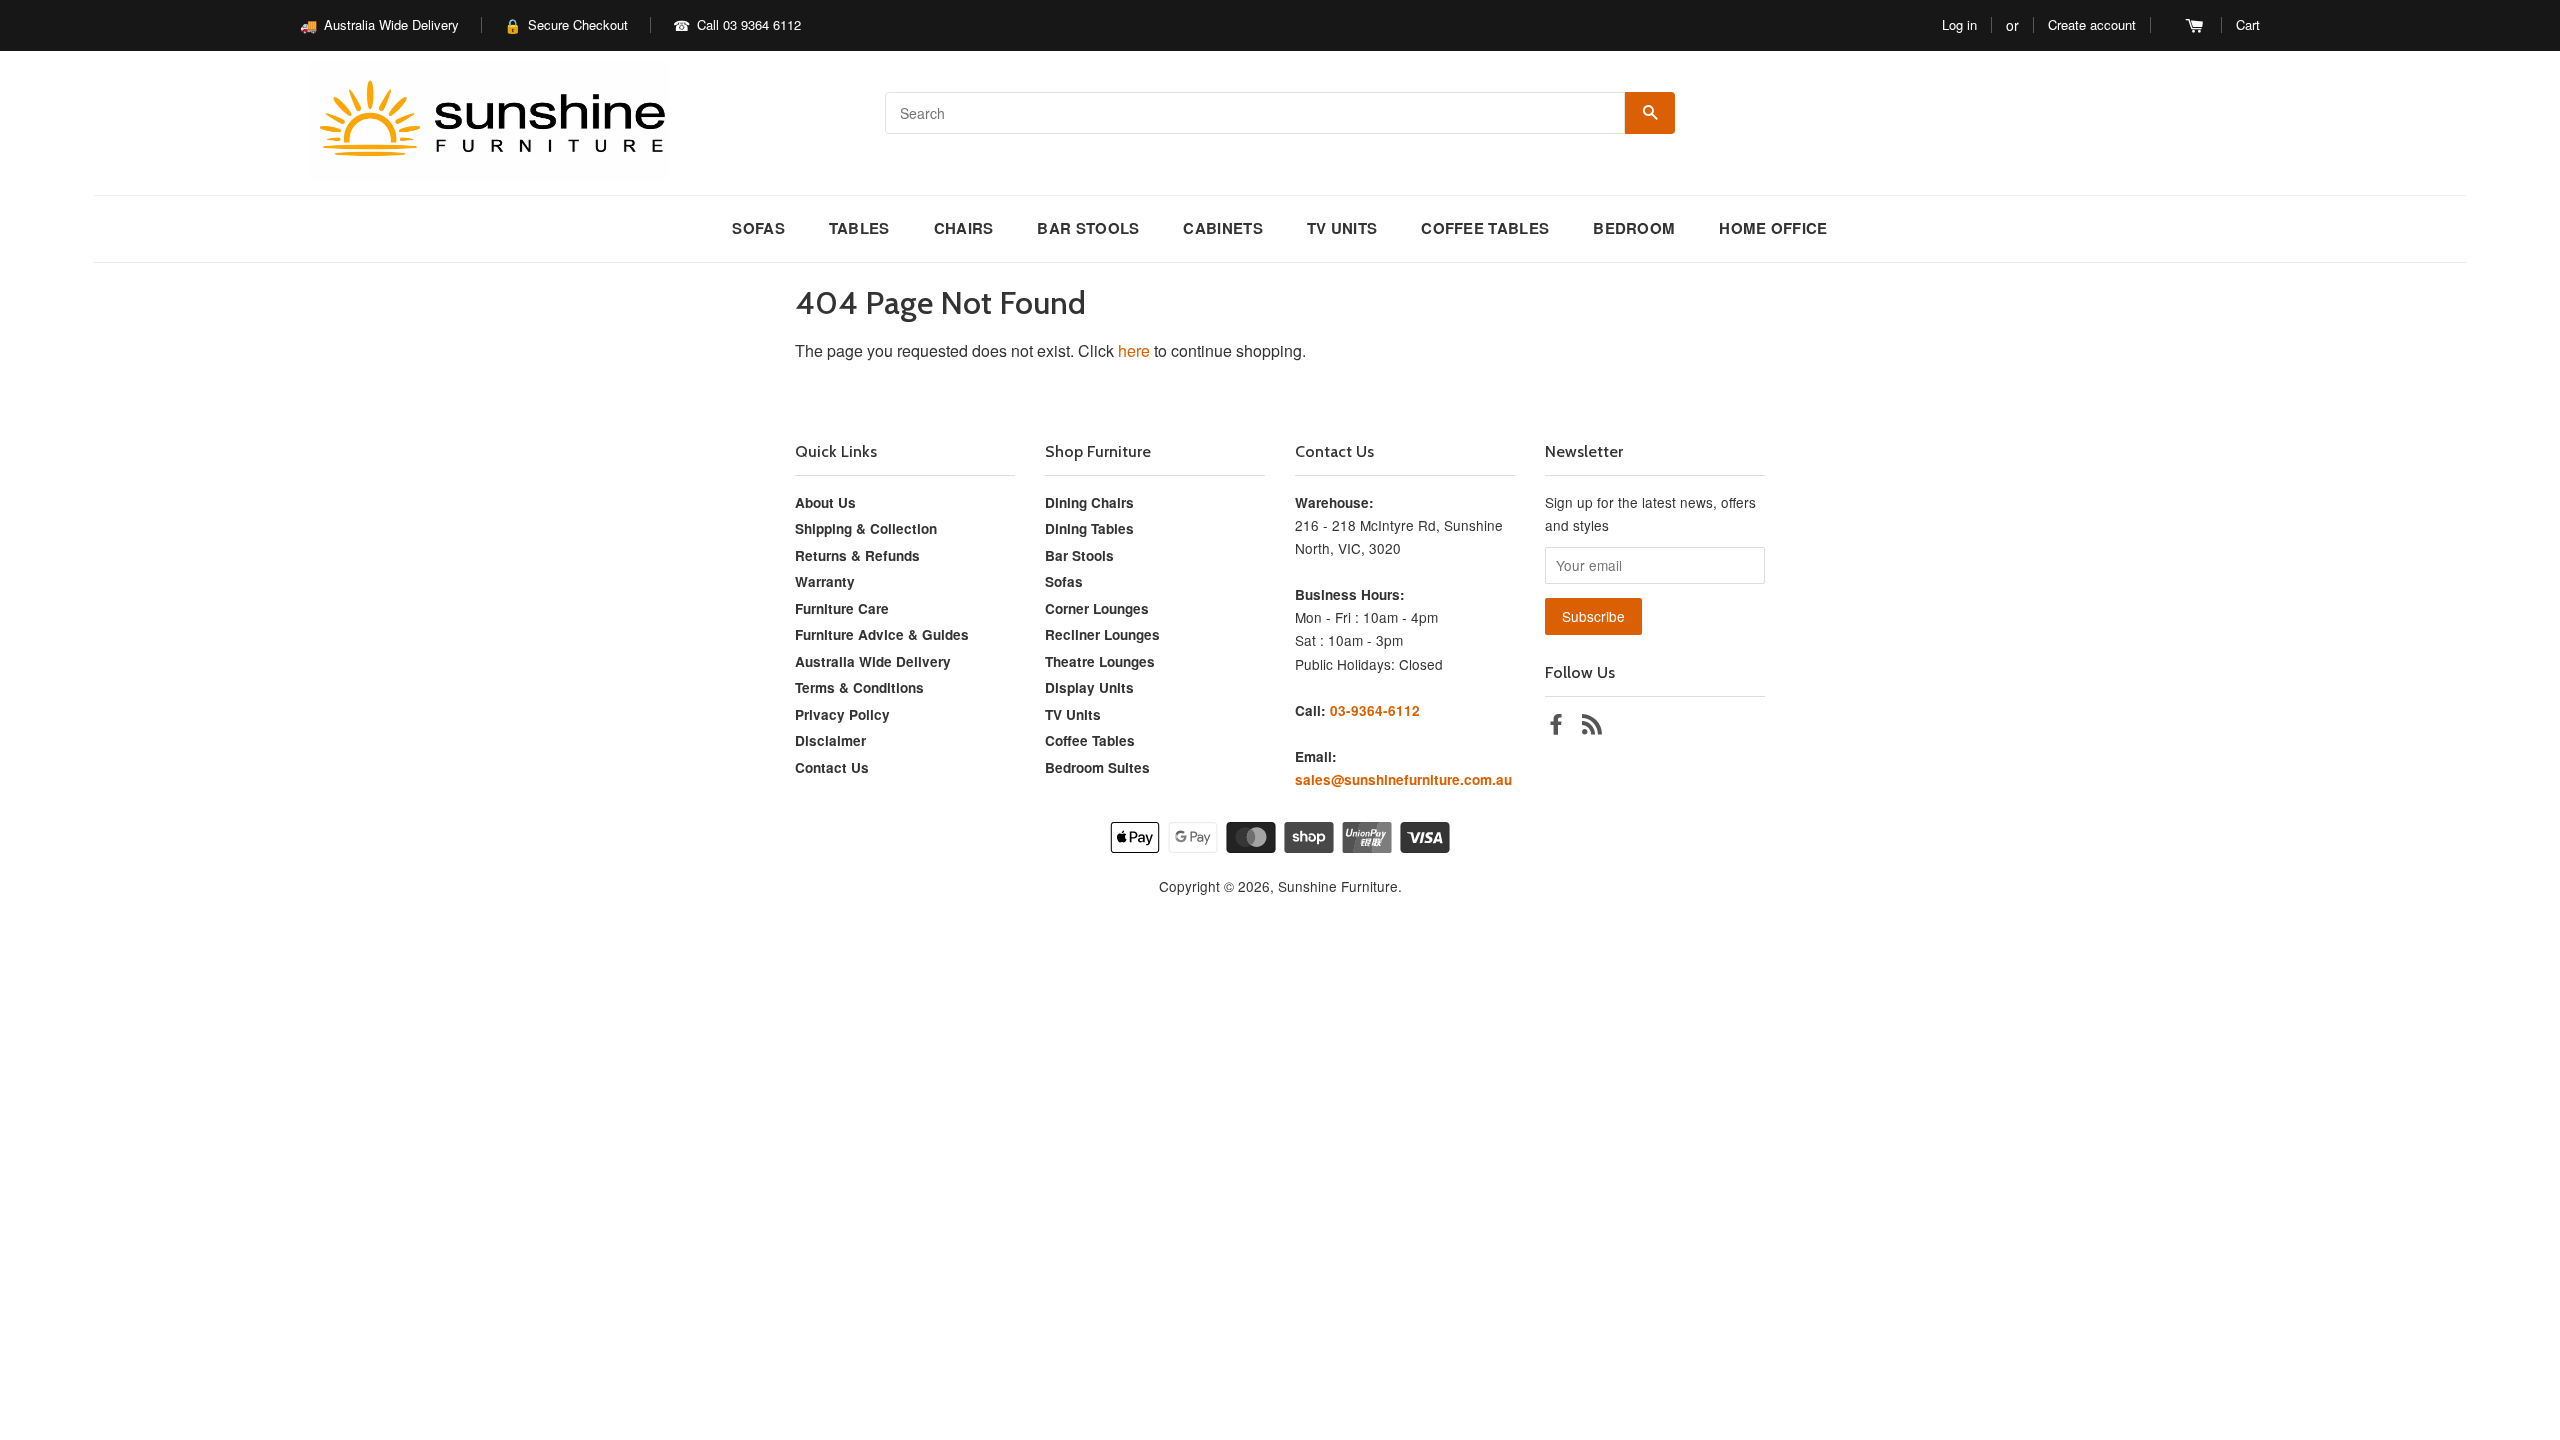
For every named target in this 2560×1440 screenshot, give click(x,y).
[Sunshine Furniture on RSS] (1592, 727)
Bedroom (1634, 228)
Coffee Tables (1485, 228)
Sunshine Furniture (1338, 886)
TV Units (1342, 228)
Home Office (1773, 228)
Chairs (964, 228)
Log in (1959, 24)
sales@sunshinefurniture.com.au (1403, 779)
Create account (2092, 24)
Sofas (758, 228)
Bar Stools (1088, 228)
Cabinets (1222, 228)
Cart (2248, 24)
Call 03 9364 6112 (749, 24)
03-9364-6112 (1375, 710)
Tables (859, 228)
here (1134, 350)
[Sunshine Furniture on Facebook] (1556, 727)
